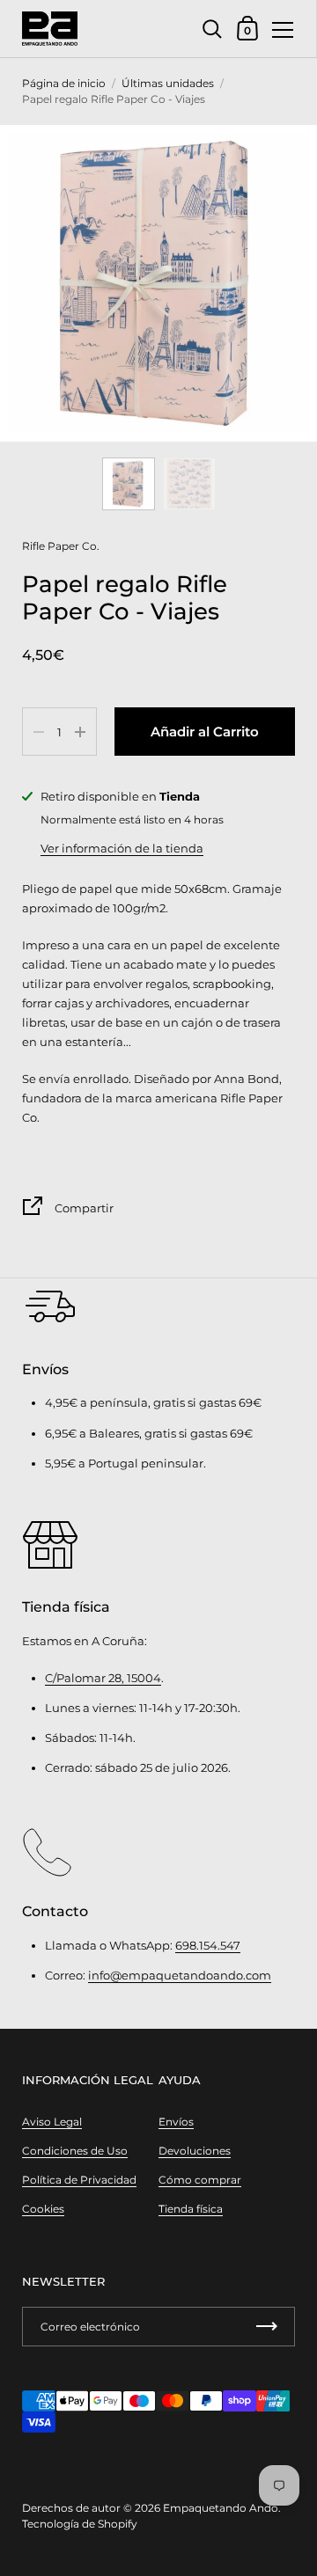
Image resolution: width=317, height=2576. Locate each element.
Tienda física (191, 2209)
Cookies (43, 2209)
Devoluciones (195, 2151)
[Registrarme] (267, 2327)
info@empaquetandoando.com (180, 1975)
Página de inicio (64, 83)
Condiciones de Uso (75, 2151)
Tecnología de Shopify (80, 2524)
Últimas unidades (168, 83)
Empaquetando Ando (221, 2508)
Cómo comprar (200, 2180)
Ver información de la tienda (122, 848)
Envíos (176, 2122)
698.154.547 (208, 1945)
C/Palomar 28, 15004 (103, 1678)
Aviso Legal (52, 2122)
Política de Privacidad (79, 2180)
